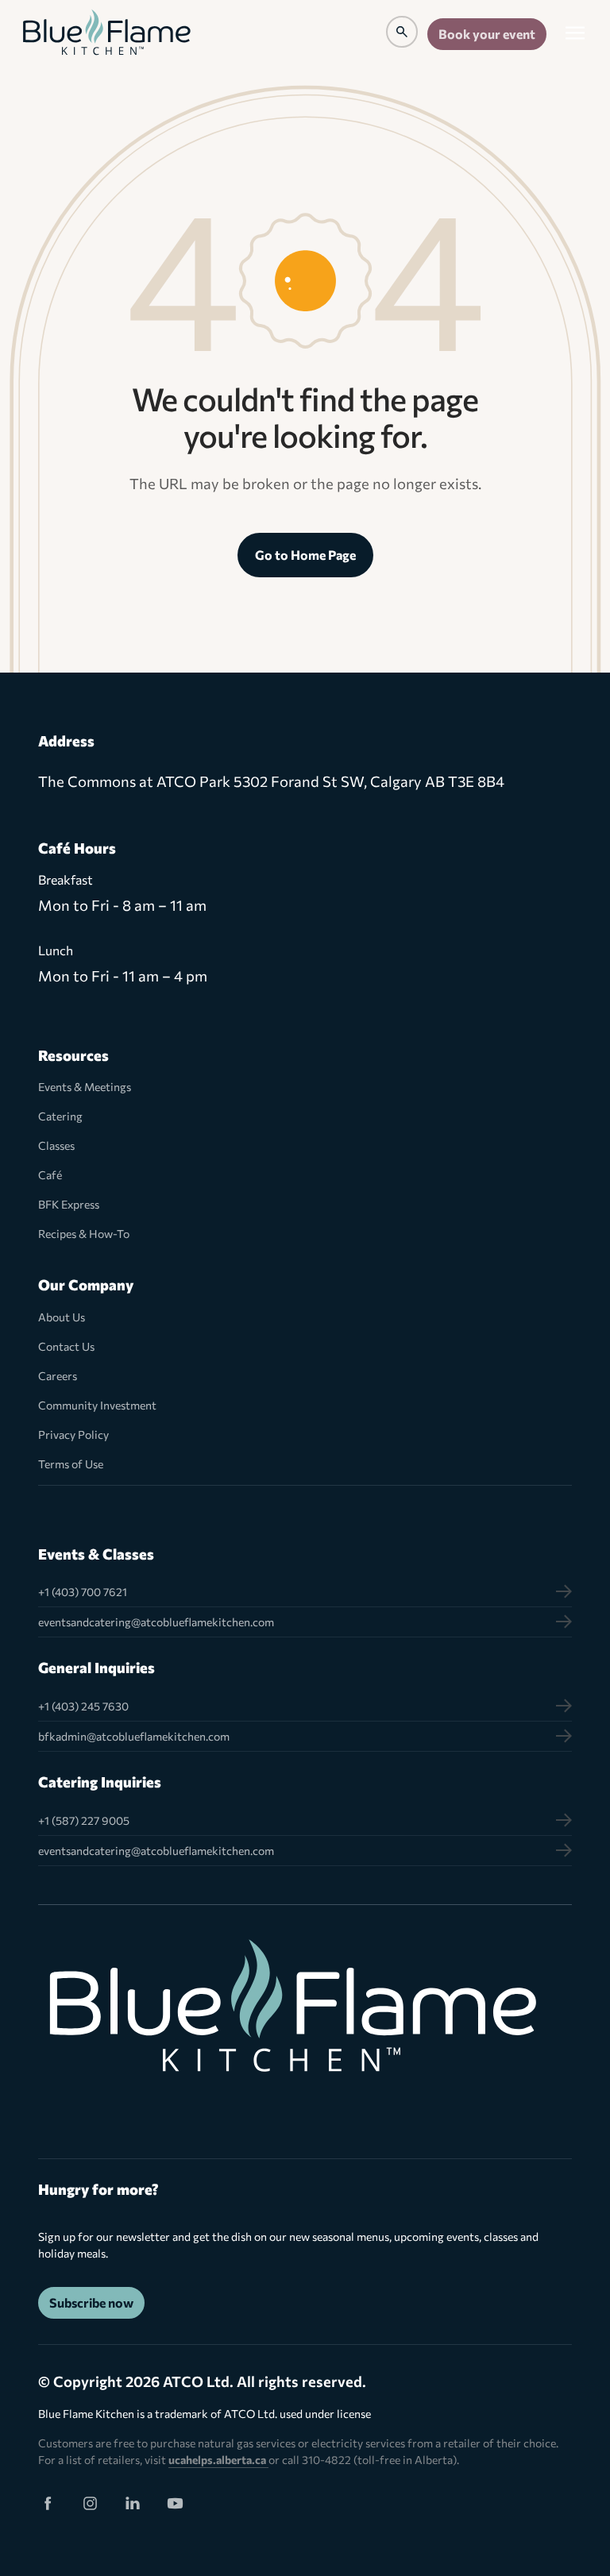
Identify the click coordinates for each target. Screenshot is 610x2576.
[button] (575, 34)
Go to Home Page (305, 555)
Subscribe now (91, 2302)
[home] (106, 34)
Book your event (487, 34)
